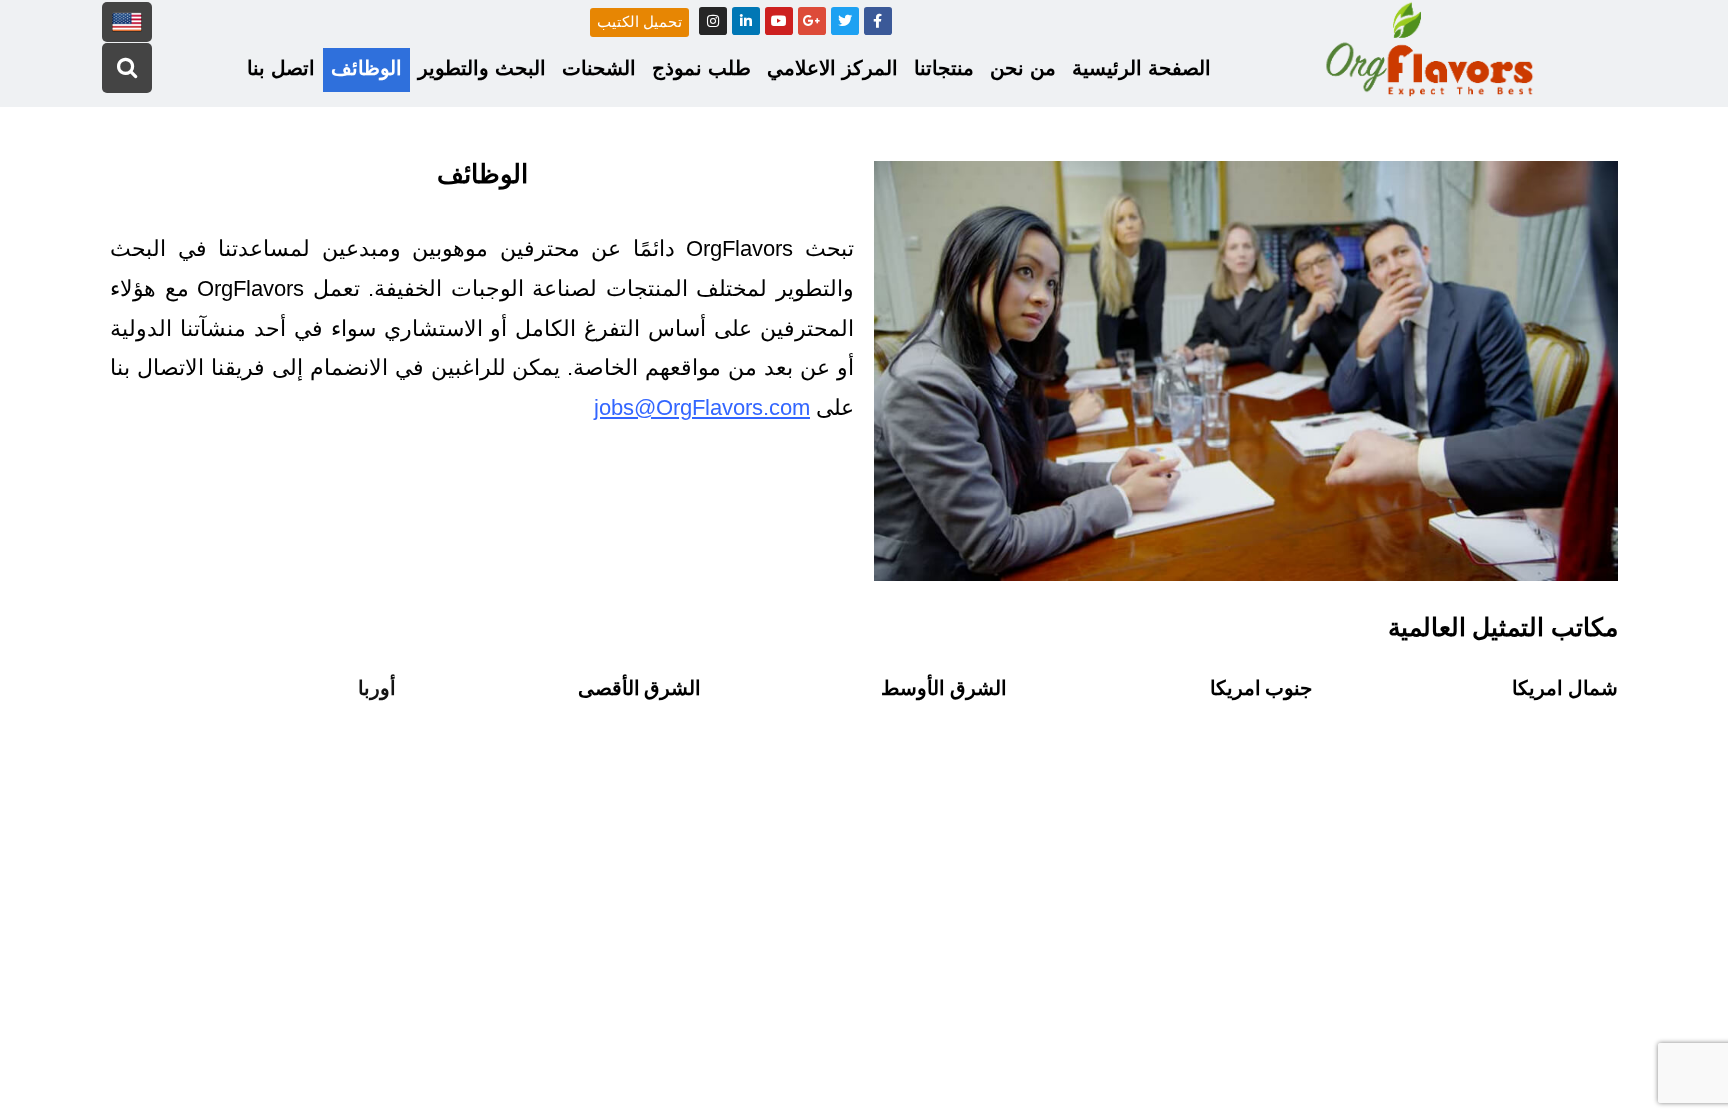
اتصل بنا (281, 68)
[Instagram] (713, 21)
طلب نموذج (701, 68)
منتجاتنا (944, 68)
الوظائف (366, 68)
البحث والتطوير (482, 68)
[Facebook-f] (878, 21)
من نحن (1023, 68)
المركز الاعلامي (832, 68)
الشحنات (599, 68)
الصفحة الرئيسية (1141, 68)
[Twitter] (845, 21)
